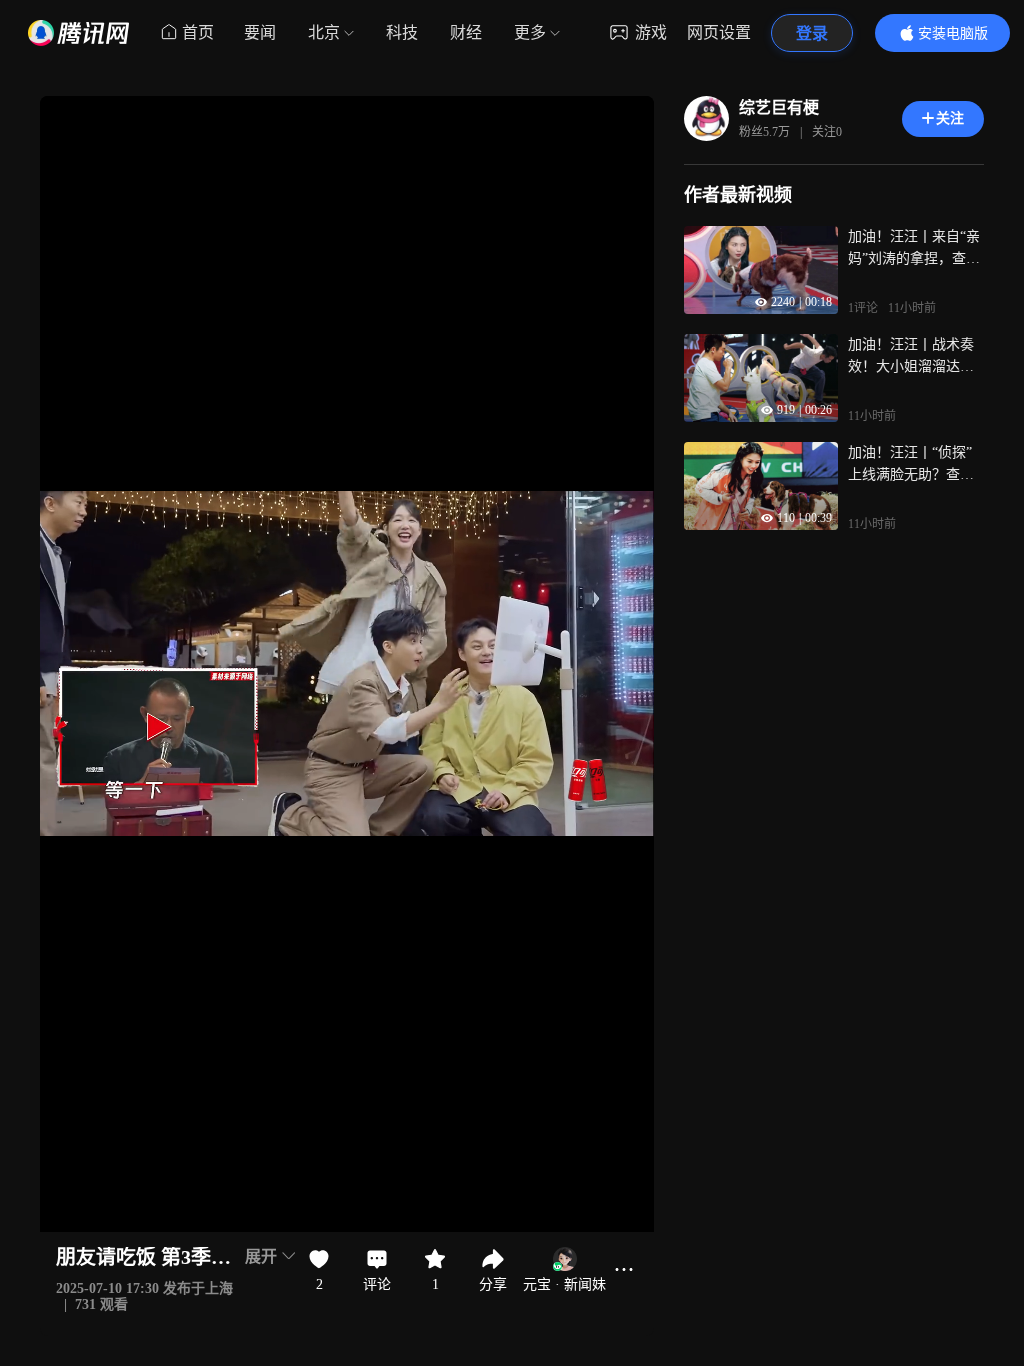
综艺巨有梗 (779, 107)
